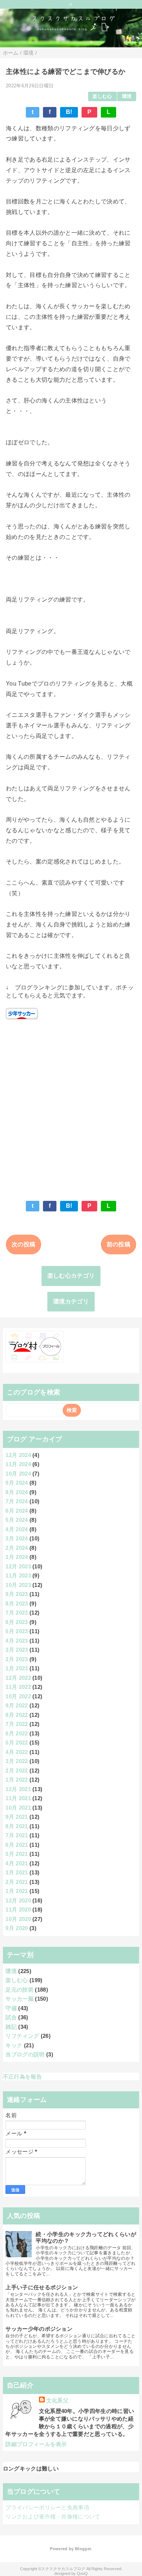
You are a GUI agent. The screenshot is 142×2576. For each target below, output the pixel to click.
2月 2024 (17, 1548)
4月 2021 (17, 1863)
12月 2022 (18, 1678)
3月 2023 (17, 1650)
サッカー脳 (19, 1999)
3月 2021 (17, 1872)
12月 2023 (18, 1566)
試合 (11, 2017)
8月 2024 (17, 1492)
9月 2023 (17, 1594)
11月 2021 (18, 1798)
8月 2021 (17, 1826)
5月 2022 (17, 1743)
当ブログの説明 (25, 2054)
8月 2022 (17, 1715)
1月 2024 (17, 1557)
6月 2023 (17, 1622)
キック (14, 2045)
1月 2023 (17, 1668)
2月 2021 (17, 1882)
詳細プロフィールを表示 (36, 2444)
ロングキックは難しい (31, 2468)
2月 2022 (17, 1771)
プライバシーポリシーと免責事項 (47, 2507)
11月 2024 (18, 1464)
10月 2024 (18, 1474)
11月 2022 (18, 1687)
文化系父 (57, 2400)
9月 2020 (17, 1928)
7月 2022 (17, 1724)
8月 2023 (17, 1603)
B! (69, 112)
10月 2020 (18, 1919)
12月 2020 (18, 1900)
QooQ (82, 2573)
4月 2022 (17, 1752)
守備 (11, 2008)
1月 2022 (17, 1780)
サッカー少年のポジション (39, 2329)
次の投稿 (23, 1244)
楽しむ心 (102, 96)
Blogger (83, 2549)
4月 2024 (17, 1529)
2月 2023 (17, 1659)
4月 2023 (17, 1641)
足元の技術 (19, 1990)
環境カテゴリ (71, 1301)
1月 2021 (17, 1891)
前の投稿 (119, 1244)
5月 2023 (17, 1631)
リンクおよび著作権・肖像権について (53, 2517)
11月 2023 (18, 1575)
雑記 (11, 2027)
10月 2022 (18, 1696)
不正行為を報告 (22, 2077)
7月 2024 (17, 1501)
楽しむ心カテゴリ (71, 1276)
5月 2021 (17, 1854)
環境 (127, 96)
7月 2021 (17, 1835)
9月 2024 (17, 1483)
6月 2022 (17, 1733)
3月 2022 (17, 1761)
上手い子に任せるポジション (42, 2287)
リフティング (22, 2036)
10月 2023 (18, 1585)
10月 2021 (18, 1808)
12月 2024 (18, 1455)
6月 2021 (17, 1845)
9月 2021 (17, 1817)
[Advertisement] (71, 1107)
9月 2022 (17, 1705)
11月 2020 (18, 1910)
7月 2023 (17, 1613)
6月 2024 (17, 1511)
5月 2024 (17, 1520)
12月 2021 (18, 1789)
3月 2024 (17, 1538)
